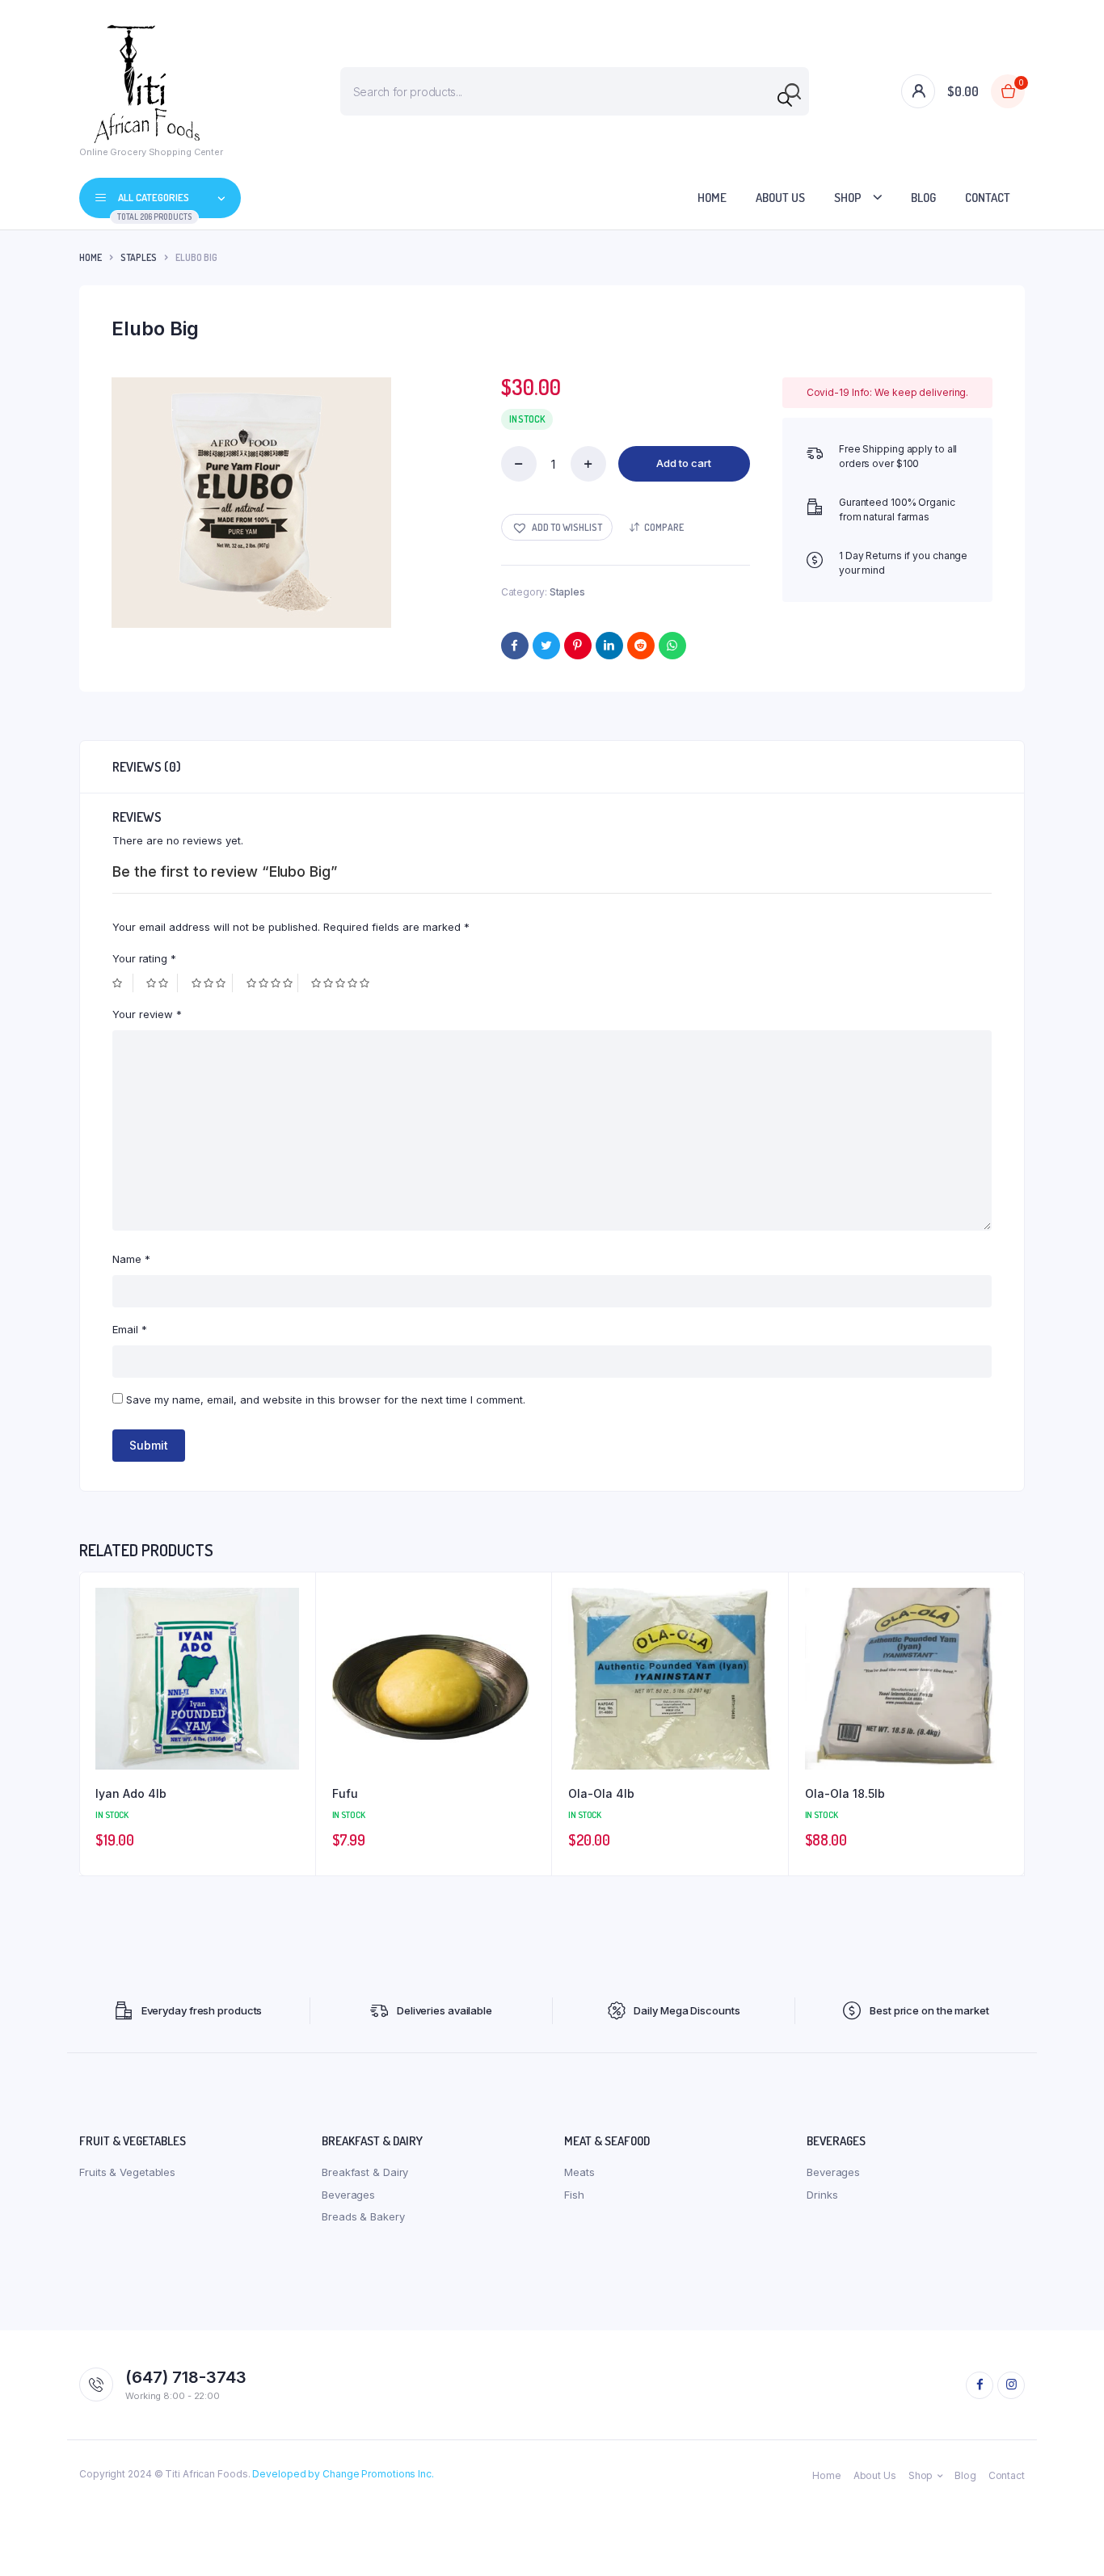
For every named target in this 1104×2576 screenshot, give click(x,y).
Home (712, 198)
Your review (147, 1014)
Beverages (348, 2195)
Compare (664, 527)
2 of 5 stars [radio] (162, 983)
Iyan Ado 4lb (131, 1793)
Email (130, 1329)
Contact (988, 198)
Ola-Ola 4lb (601, 1793)
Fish (574, 2195)
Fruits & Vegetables (127, 2172)
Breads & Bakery (363, 2216)
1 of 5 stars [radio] (123, 983)
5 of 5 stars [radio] (342, 983)
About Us (780, 198)
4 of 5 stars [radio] (272, 983)
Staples (139, 257)
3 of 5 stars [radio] (212, 983)
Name (131, 1259)
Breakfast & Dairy (365, 2172)
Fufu (345, 1793)
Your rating (144, 958)
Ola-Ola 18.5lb (845, 1793)
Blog (923, 198)
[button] (557, 527)
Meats (579, 2172)
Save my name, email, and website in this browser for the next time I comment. (326, 1400)
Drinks (822, 2195)
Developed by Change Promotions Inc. (343, 2474)
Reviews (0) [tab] (147, 767)
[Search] (785, 99)
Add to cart (684, 463)
